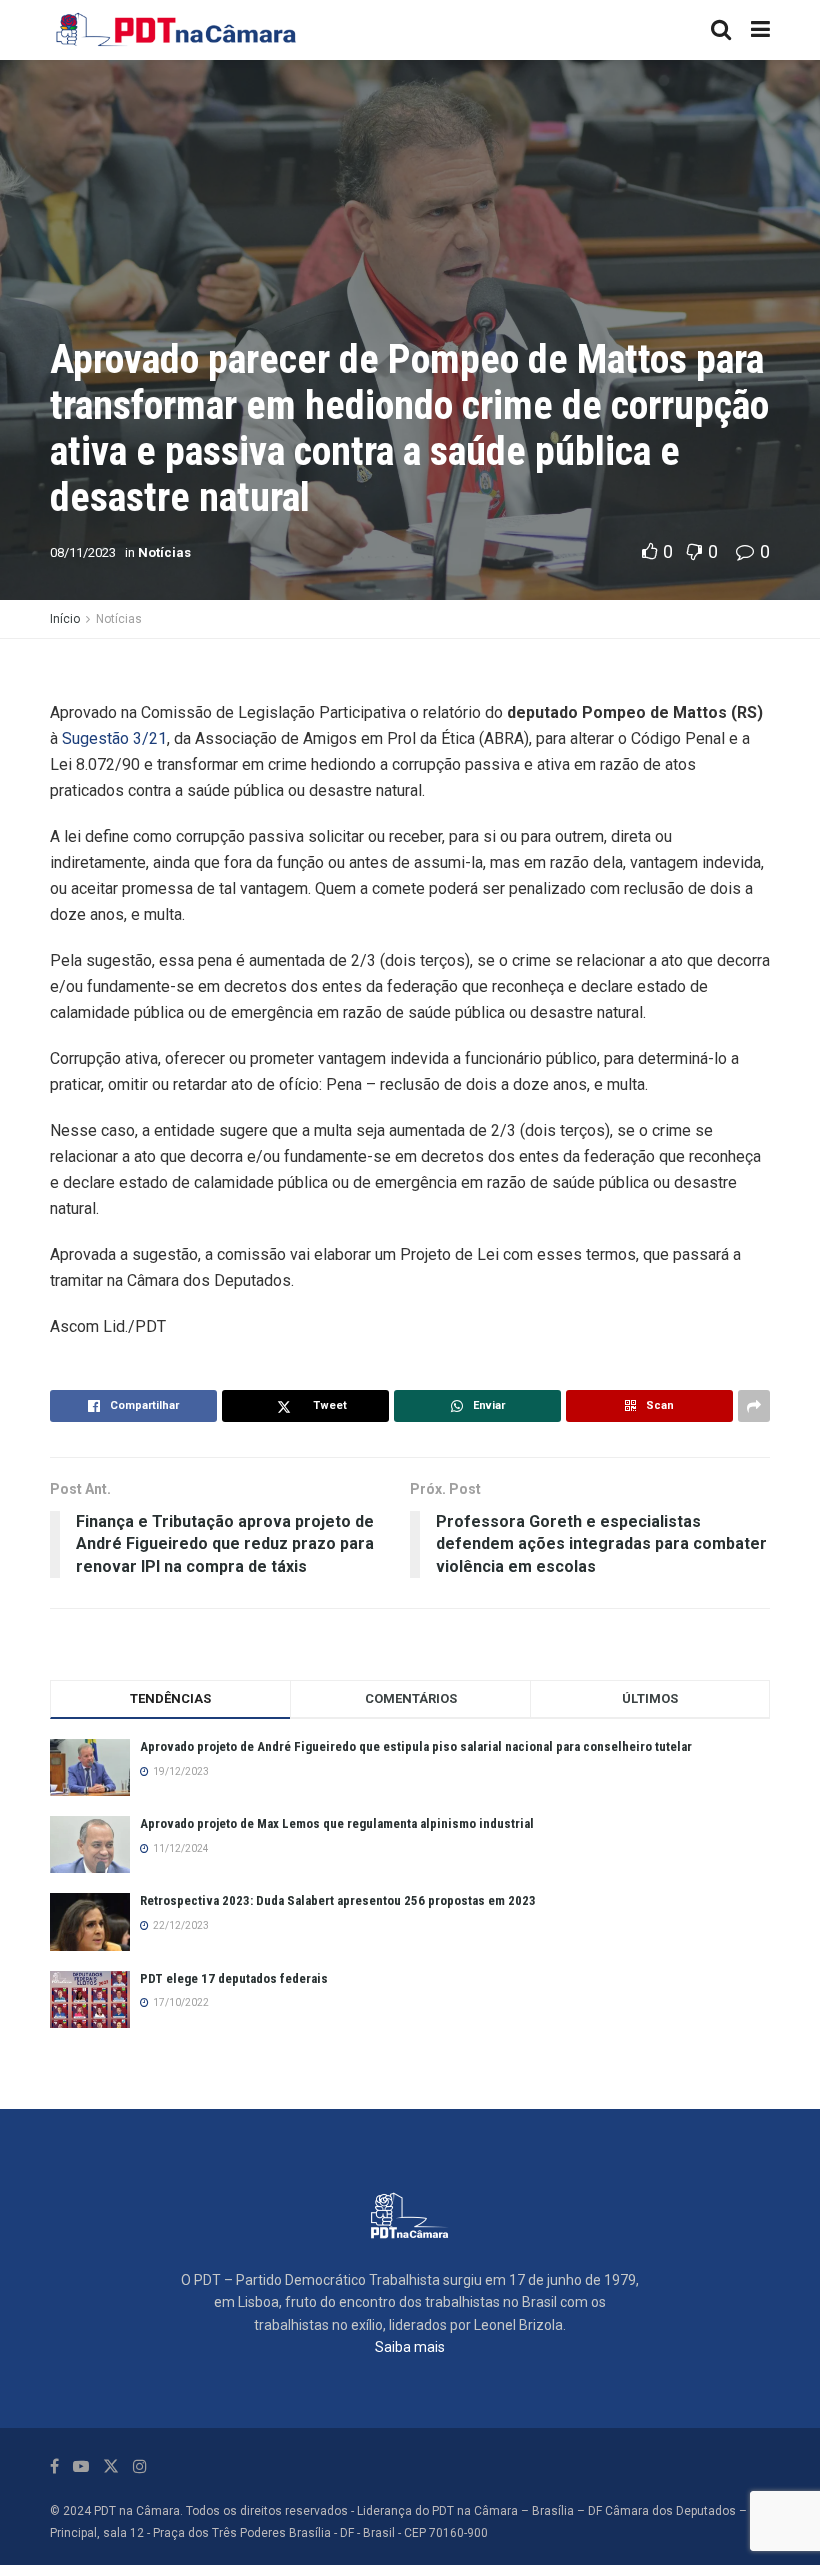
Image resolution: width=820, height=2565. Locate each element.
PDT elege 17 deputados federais (234, 1978)
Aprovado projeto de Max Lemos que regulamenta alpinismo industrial (337, 1823)
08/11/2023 (83, 552)
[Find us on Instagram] (140, 2466)
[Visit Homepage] (177, 30)
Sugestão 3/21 (114, 738)
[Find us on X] (111, 2466)
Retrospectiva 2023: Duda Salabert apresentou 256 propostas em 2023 (338, 1900)
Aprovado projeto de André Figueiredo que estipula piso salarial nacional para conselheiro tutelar (416, 1746)
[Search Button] (721, 30)
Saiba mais (410, 2347)
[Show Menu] (760, 30)
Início (65, 619)
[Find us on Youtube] (81, 2466)
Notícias (164, 552)
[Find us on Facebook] (54, 2466)
